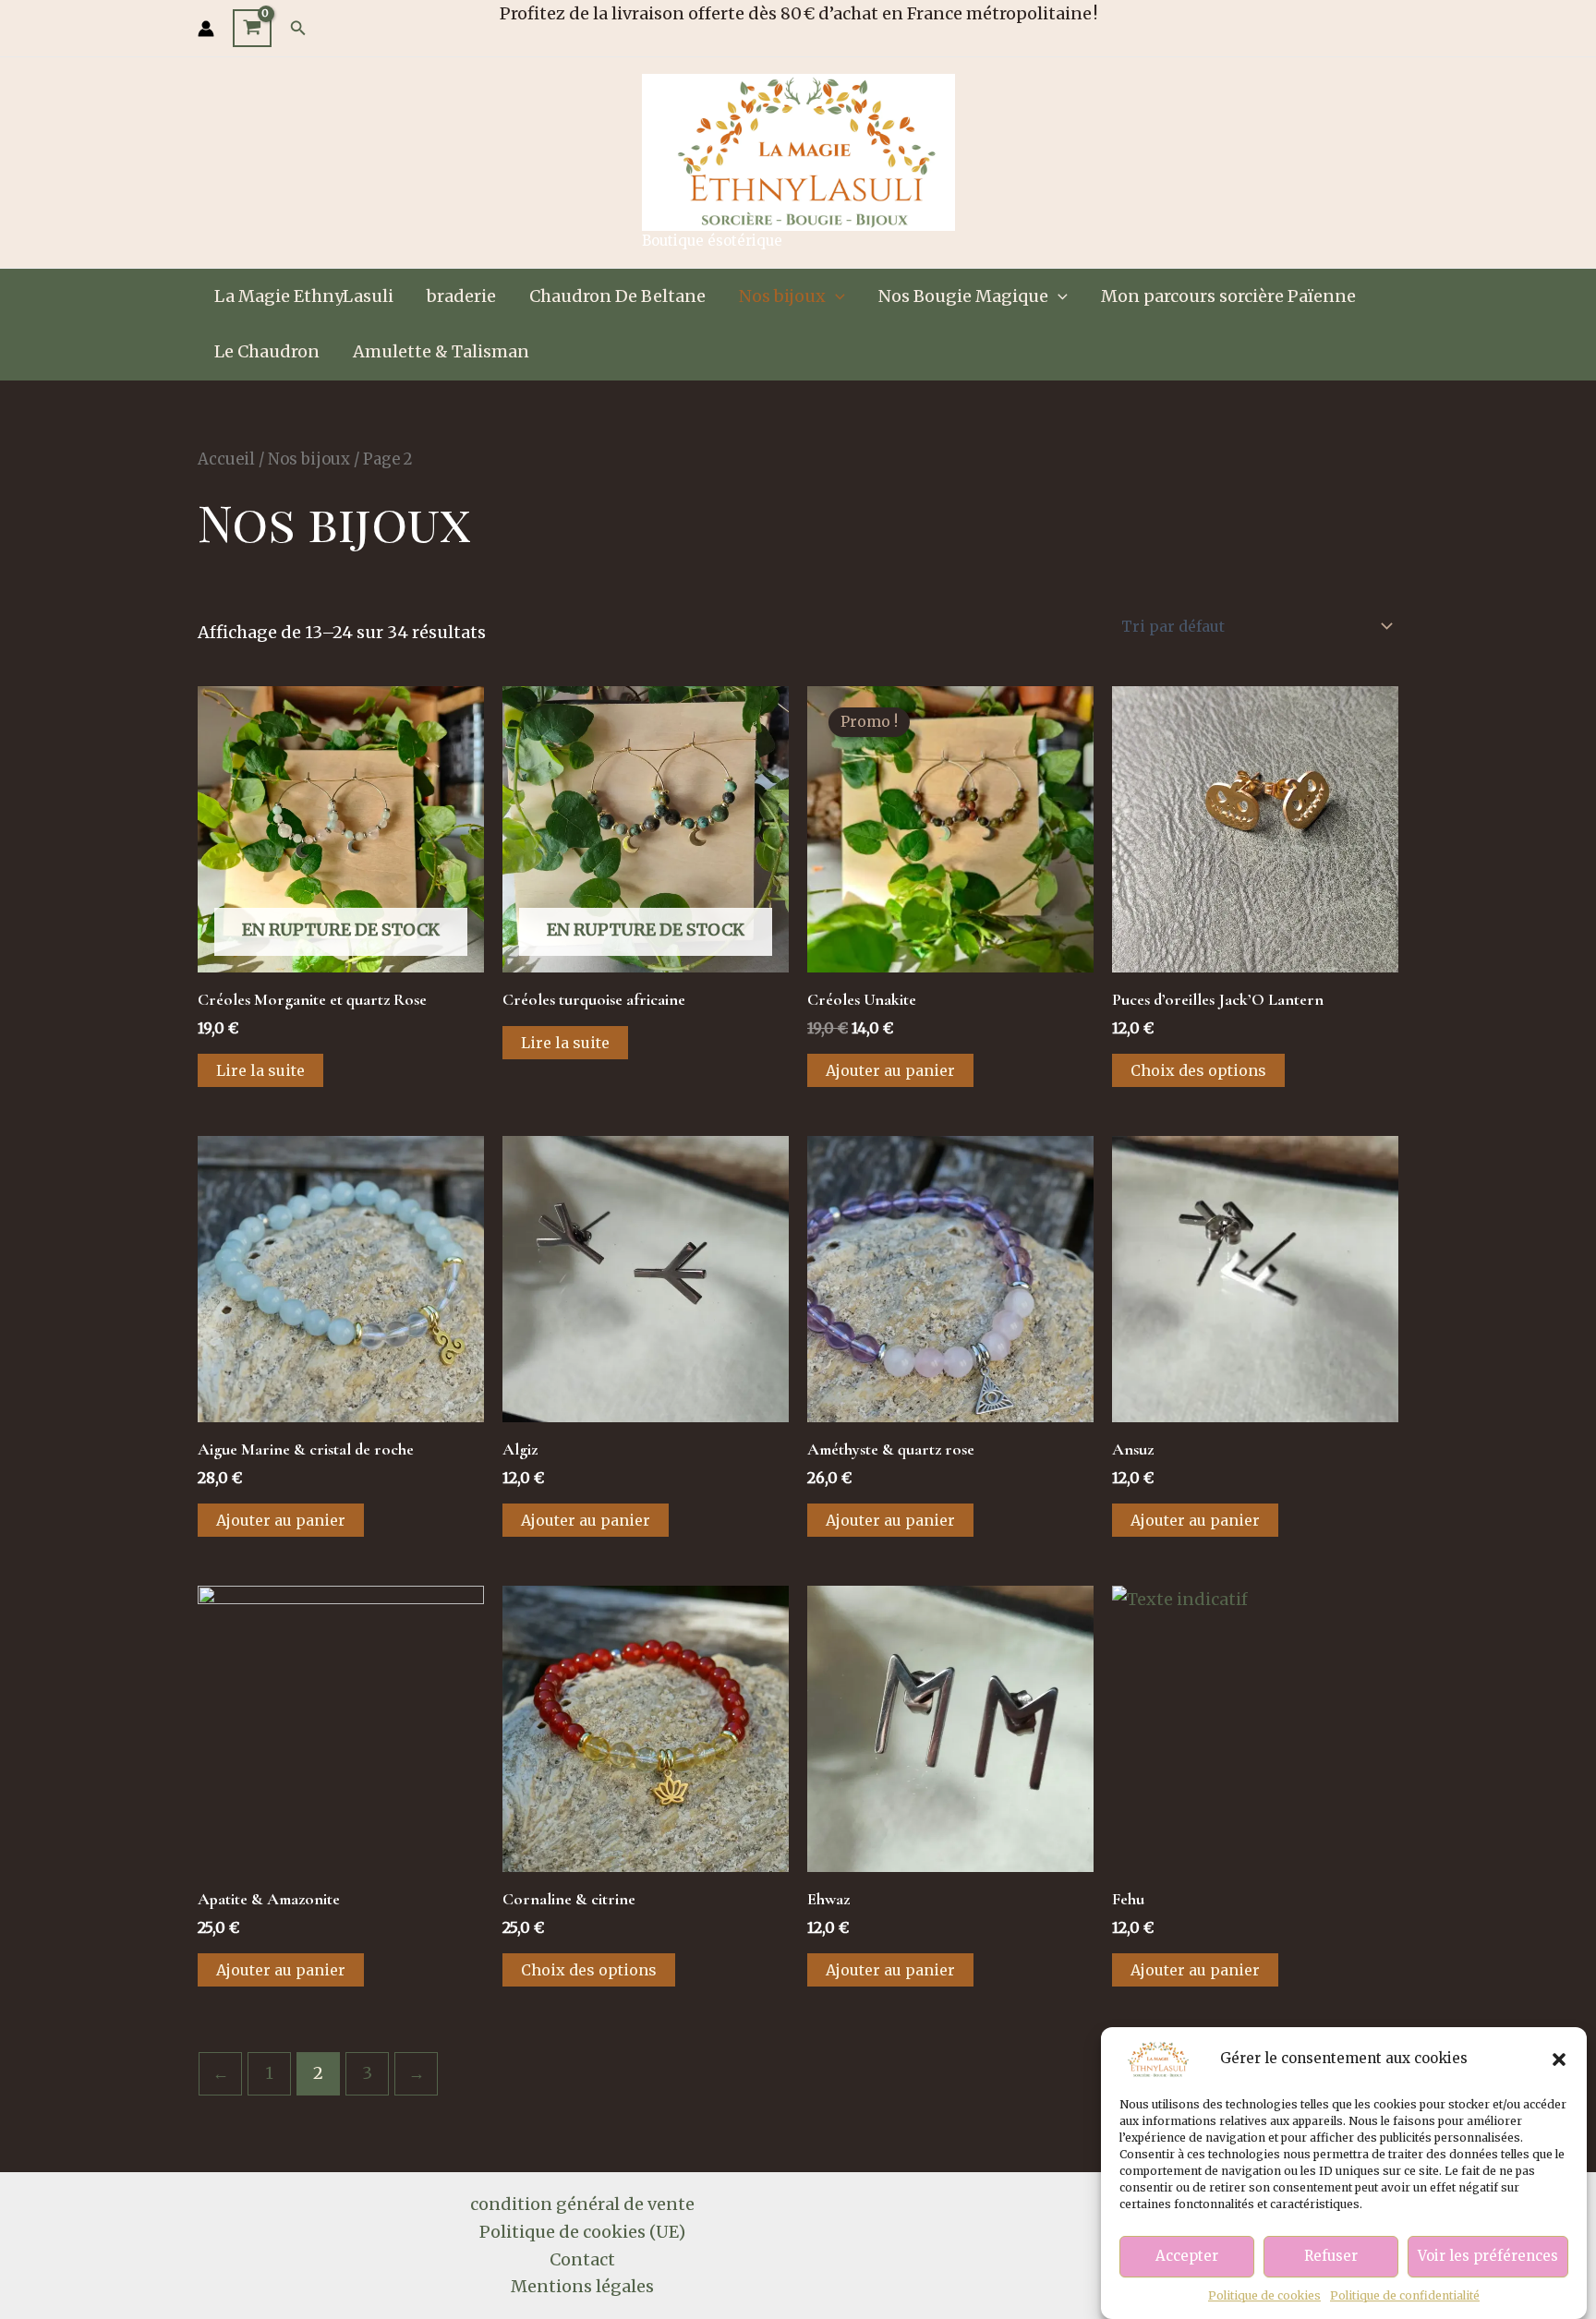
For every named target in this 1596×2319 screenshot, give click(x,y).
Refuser (1331, 2257)
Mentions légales (582, 2286)
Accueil (226, 459)
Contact (582, 2259)
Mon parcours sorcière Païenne (1228, 296)
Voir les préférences (1488, 2257)
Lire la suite (260, 1070)
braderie (461, 296)
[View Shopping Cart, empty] (252, 29)
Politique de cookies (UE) (582, 2232)
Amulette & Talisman (441, 351)
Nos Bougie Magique (963, 296)
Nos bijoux (782, 296)
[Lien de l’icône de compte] (206, 29)
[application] (835, 296)
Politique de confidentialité (1405, 2295)
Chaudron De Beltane (617, 296)
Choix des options (1198, 1070)
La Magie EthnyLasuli (304, 296)
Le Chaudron (267, 351)
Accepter (1187, 2257)
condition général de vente (582, 2204)
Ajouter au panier (890, 1070)
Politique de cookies (1264, 2295)
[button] (1559, 2059)
